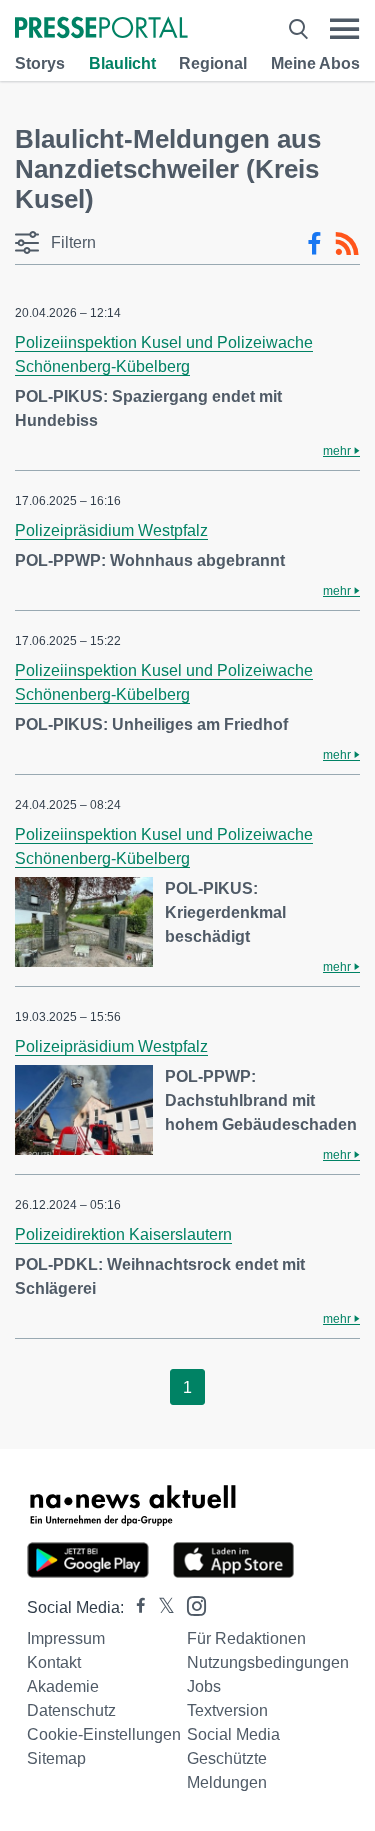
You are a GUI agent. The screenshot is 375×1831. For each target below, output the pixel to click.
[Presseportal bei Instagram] (190, 1604)
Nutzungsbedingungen (268, 1662)
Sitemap (56, 1758)
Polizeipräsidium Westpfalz (111, 530)
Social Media (233, 1734)
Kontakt (54, 1662)
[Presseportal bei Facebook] (135, 1607)
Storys (40, 63)
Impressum (66, 1638)
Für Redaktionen (246, 1638)
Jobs (204, 1686)
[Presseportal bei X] (160, 1607)
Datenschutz (71, 1710)
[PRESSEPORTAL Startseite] (101, 29)
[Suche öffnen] (298, 29)
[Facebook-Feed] (314, 244)
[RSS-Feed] (347, 244)
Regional (213, 63)
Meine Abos (315, 63)
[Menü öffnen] (344, 29)
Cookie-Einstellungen (104, 1734)
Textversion (227, 1710)
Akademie (63, 1686)
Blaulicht (122, 63)
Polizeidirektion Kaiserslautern (123, 1234)
